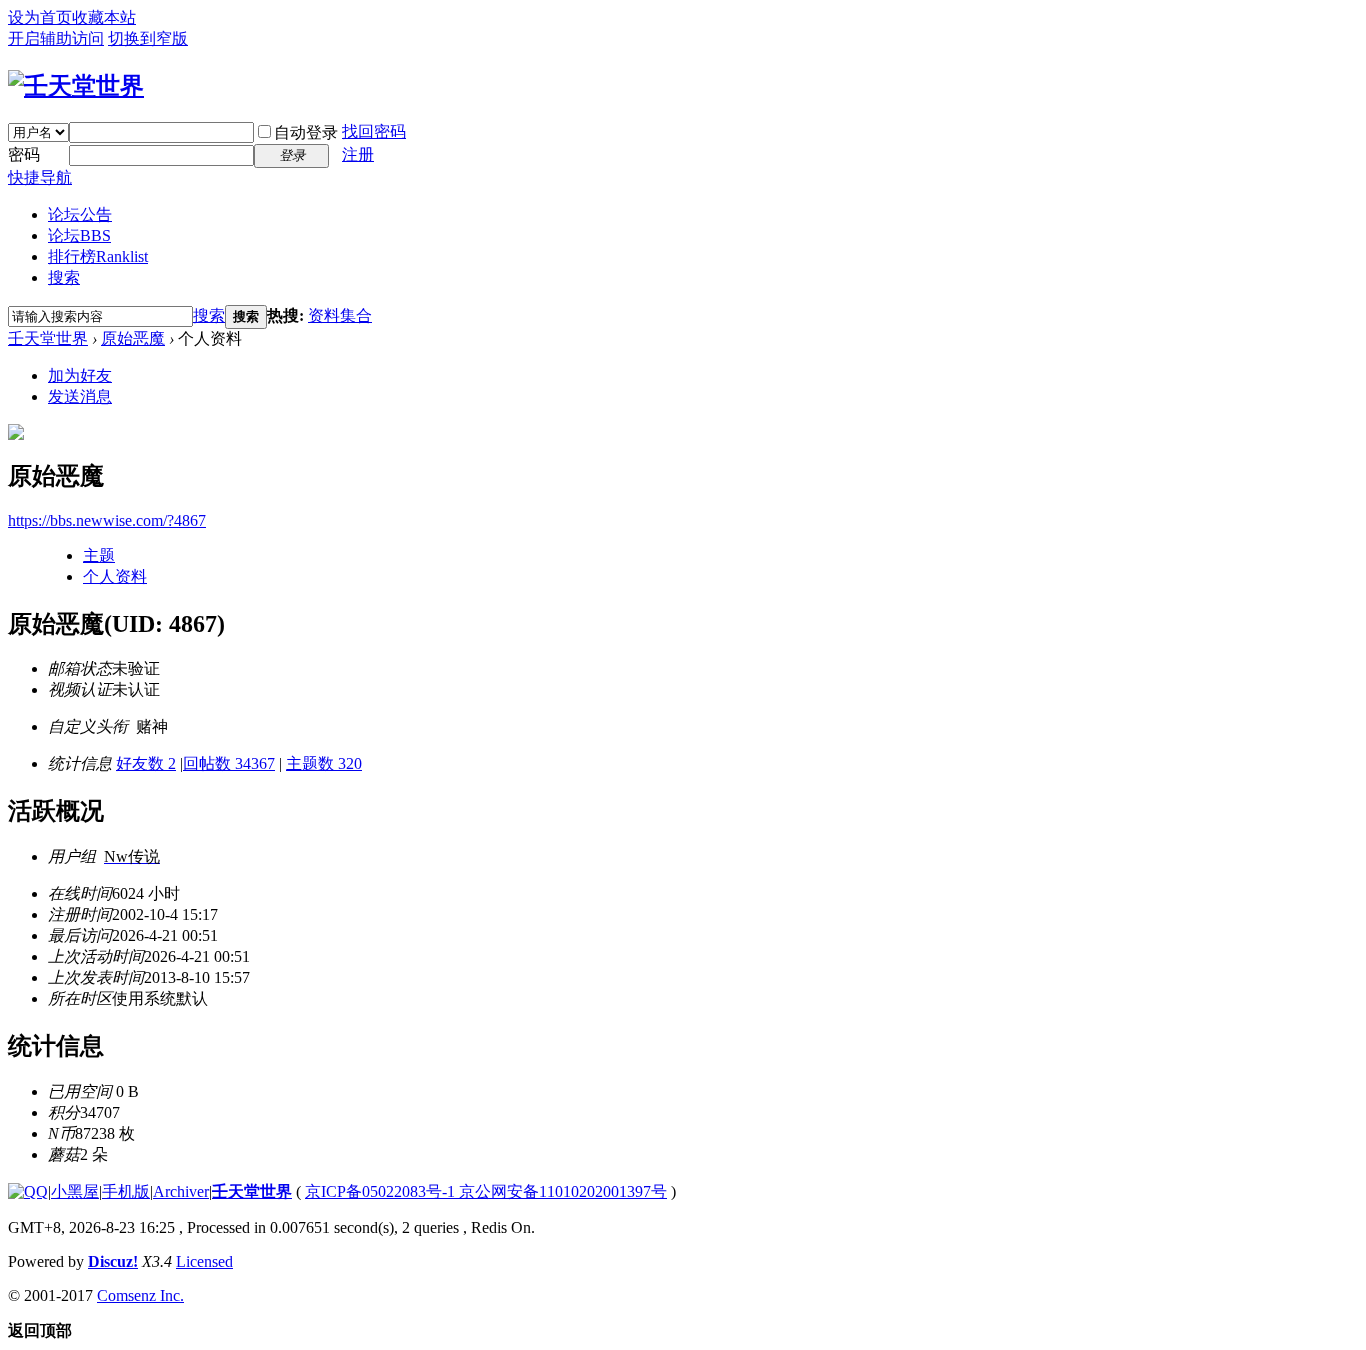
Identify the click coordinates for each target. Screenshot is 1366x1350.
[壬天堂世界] (76, 86)
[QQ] (28, 1191)
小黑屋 (75, 1191)
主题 (99, 555)
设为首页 (40, 17)
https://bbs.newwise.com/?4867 (107, 520)
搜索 (64, 277)
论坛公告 (80, 214)
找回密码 (374, 131)
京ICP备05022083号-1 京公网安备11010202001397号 (486, 1191)
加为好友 (80, 375)
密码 (24, 154)
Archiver (181, 1191)
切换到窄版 (148, 38)
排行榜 (98, 256)
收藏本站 (104, 17)
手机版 (126, 1191)
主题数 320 (324, 763)
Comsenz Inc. (140, 1295)
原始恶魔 (133, 338)
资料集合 (340, 315)
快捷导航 (40, 177)
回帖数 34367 (229, 763)
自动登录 (306, 132)
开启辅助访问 (56, 38)
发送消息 (80, 396)
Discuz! (113, 1261)
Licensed (204, 1261)
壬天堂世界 (48, 338)
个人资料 (115, 576)
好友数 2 (146, 763)
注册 (358, 154)
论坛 (79, 235)
